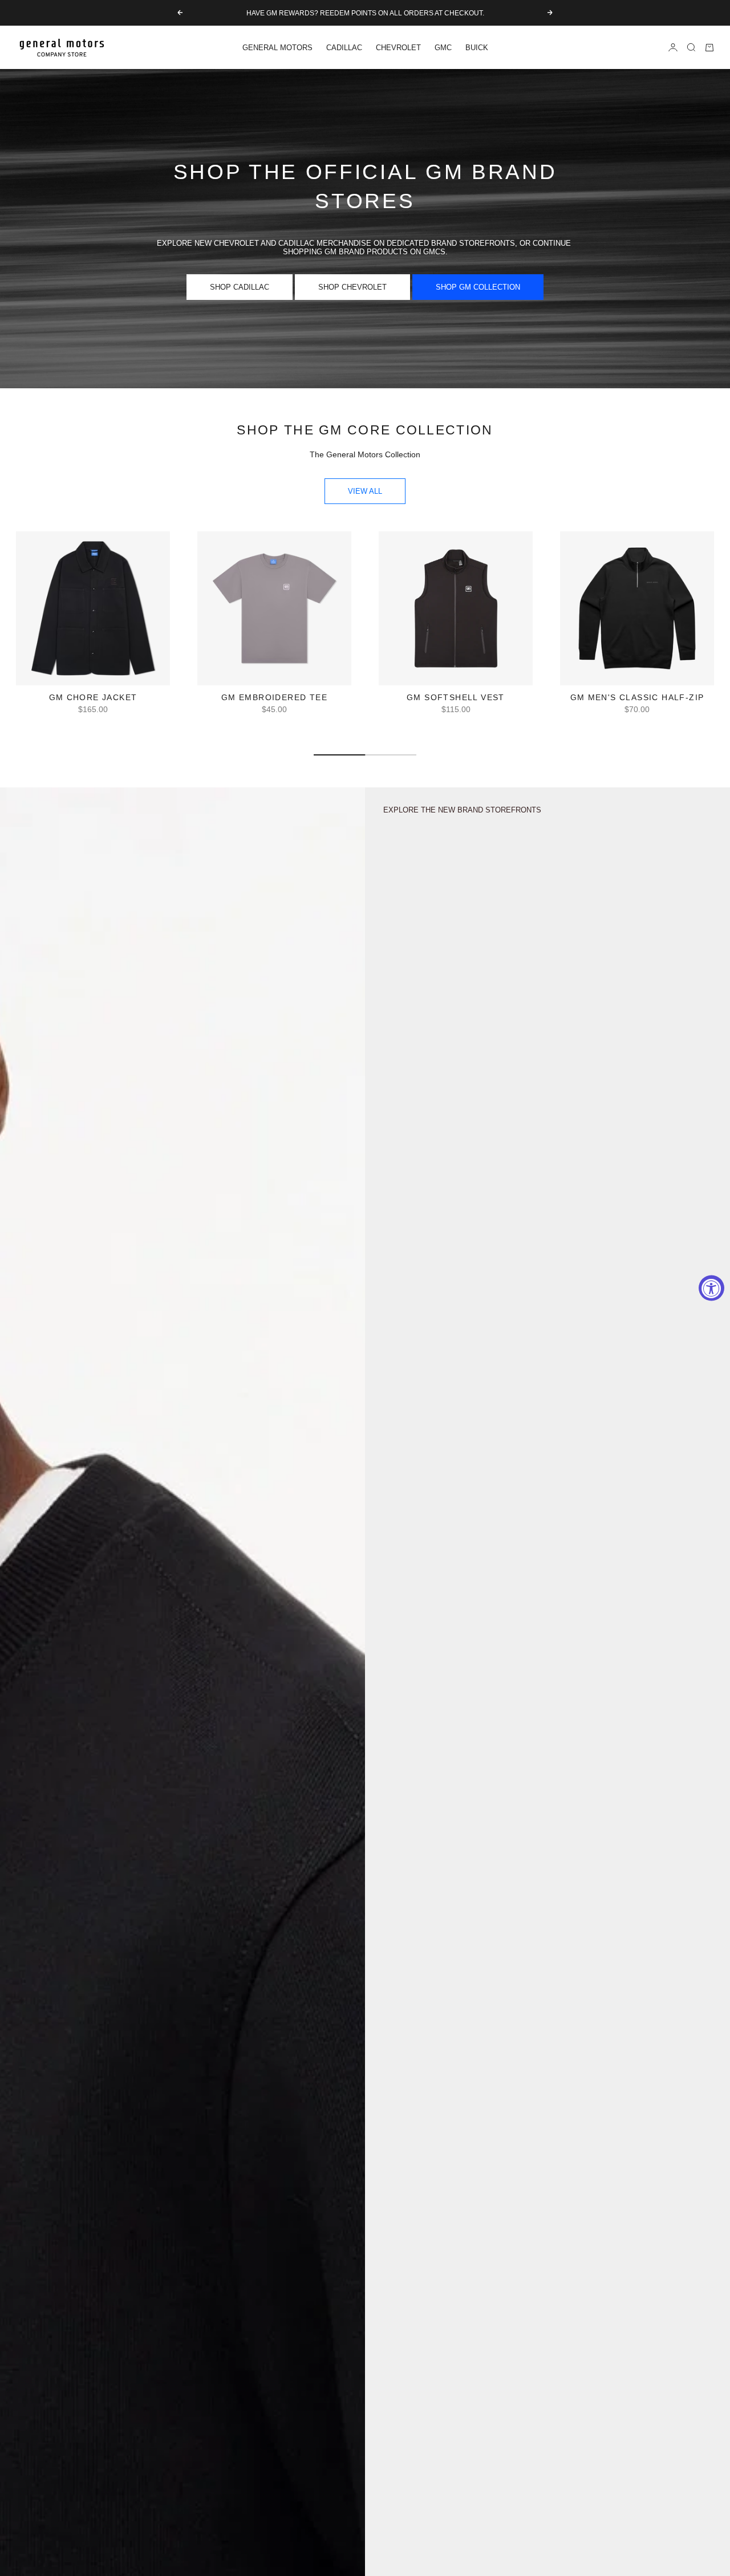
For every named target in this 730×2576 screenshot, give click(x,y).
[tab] (365, 430)
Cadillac (344, 48)
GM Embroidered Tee (274, 698)
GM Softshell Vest (456, 698)
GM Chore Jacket (93, 698)
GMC (443, 48)
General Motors (277, 48)
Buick (477, 48)
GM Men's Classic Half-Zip (637, 698)
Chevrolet (398, 48)
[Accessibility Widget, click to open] (711, 1288)
